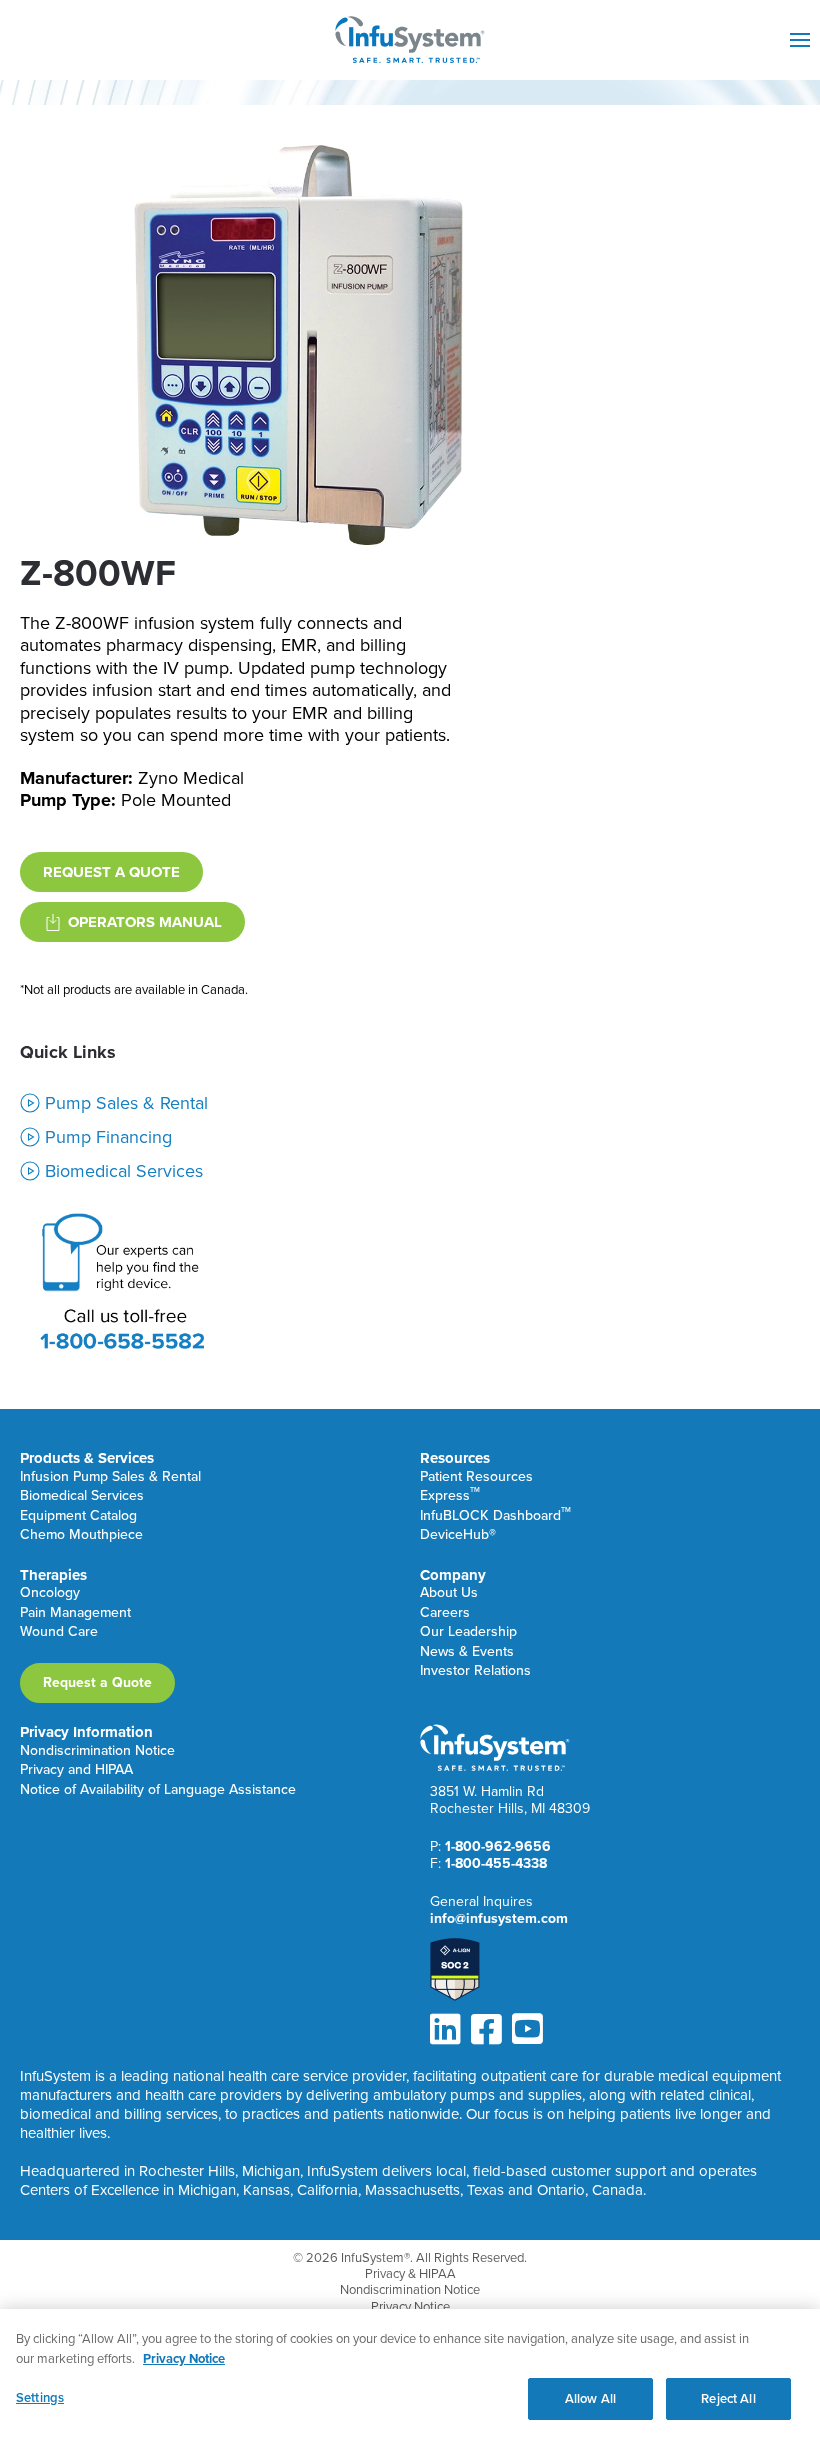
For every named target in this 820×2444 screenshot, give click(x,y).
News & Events (467, 1652)
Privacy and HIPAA (76, 1770)
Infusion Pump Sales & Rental (110, 1477)
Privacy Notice (410, 2307)
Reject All (728, 2398)
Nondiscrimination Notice (97, 1751)
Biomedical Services (82, 1496)
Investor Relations (475, 1671)
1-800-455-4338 (496, 1863)
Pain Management (75, 1613)
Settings (40, 2397)
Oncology (50, 1593)
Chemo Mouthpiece (81, 1535)
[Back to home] (410, 40)
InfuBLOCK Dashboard (495, 1516)
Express (450, 1496)
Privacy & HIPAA (410, 2274)
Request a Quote (111, 872)
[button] (800, 40)
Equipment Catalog (78, 1516)
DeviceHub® (458, 1535)
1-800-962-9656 (498, 1846)
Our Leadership (468, 1632)
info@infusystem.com (499, 1918)
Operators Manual (145, 922)
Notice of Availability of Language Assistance (158, 1790)
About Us (449, 1593)
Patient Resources (476, 1477)
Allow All (590, 2398)
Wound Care (59, 1632)
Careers (445, 1613)
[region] (410, 2376)
